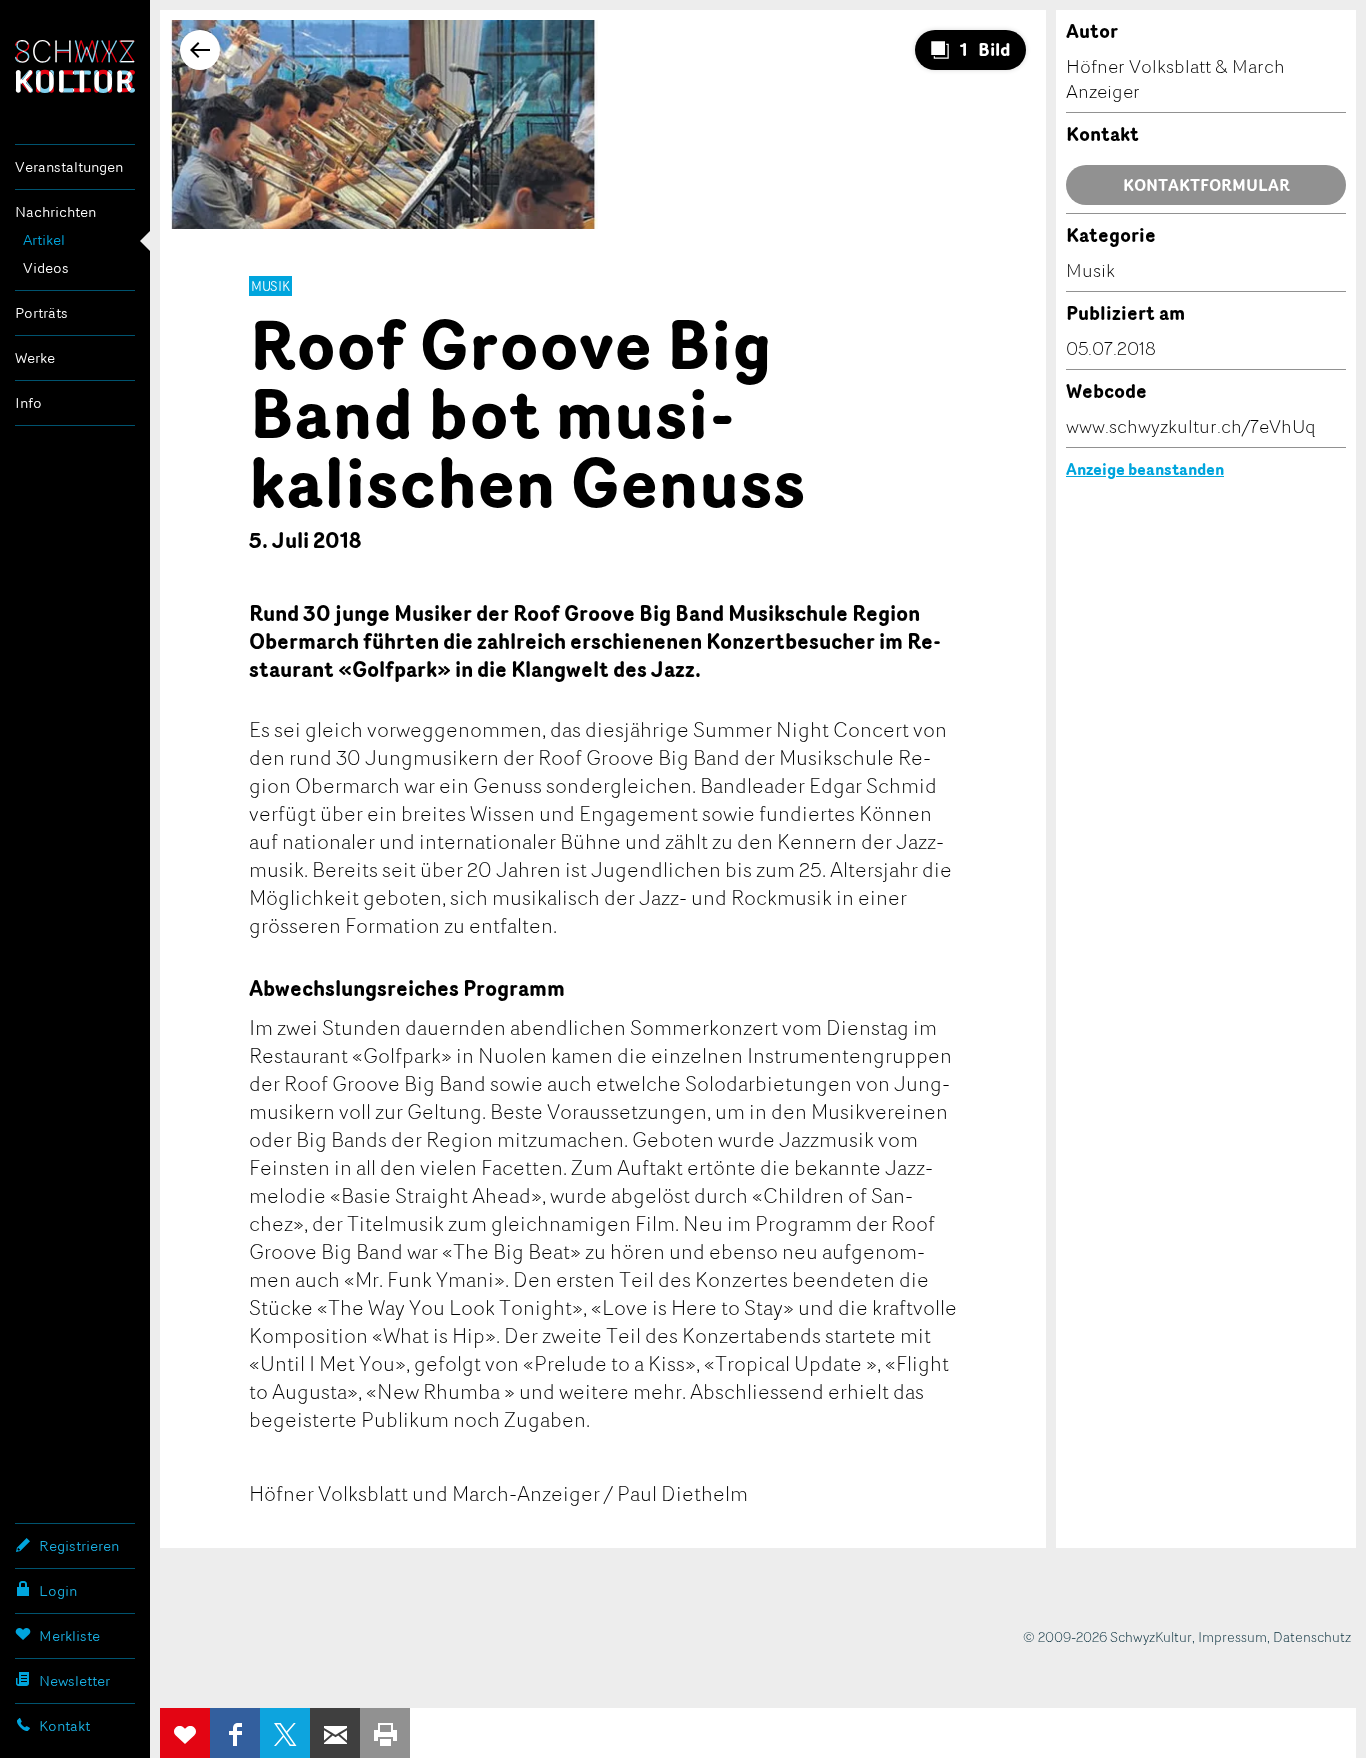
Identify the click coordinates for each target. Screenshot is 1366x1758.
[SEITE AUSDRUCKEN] (385, 1733)
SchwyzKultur (75, 66)
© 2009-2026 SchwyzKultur (1107, 1636)
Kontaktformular (1206, 185)
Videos (46, 267)
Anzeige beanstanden (1145, 469)
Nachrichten (55, 211)
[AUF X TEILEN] (285, 1733)
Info (28, 402)
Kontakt (64, 1725)
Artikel (44, 239)
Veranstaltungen (69, 166)
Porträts (41, 312)
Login (58, 1590)
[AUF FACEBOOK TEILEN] (235, 1733)
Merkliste (69, 1635)
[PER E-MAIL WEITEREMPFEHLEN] (335, 1733)
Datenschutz (1312, 1636)
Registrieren (79, 1545)
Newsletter (74, 1680)
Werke (35, 357)
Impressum (1232, 1636)
